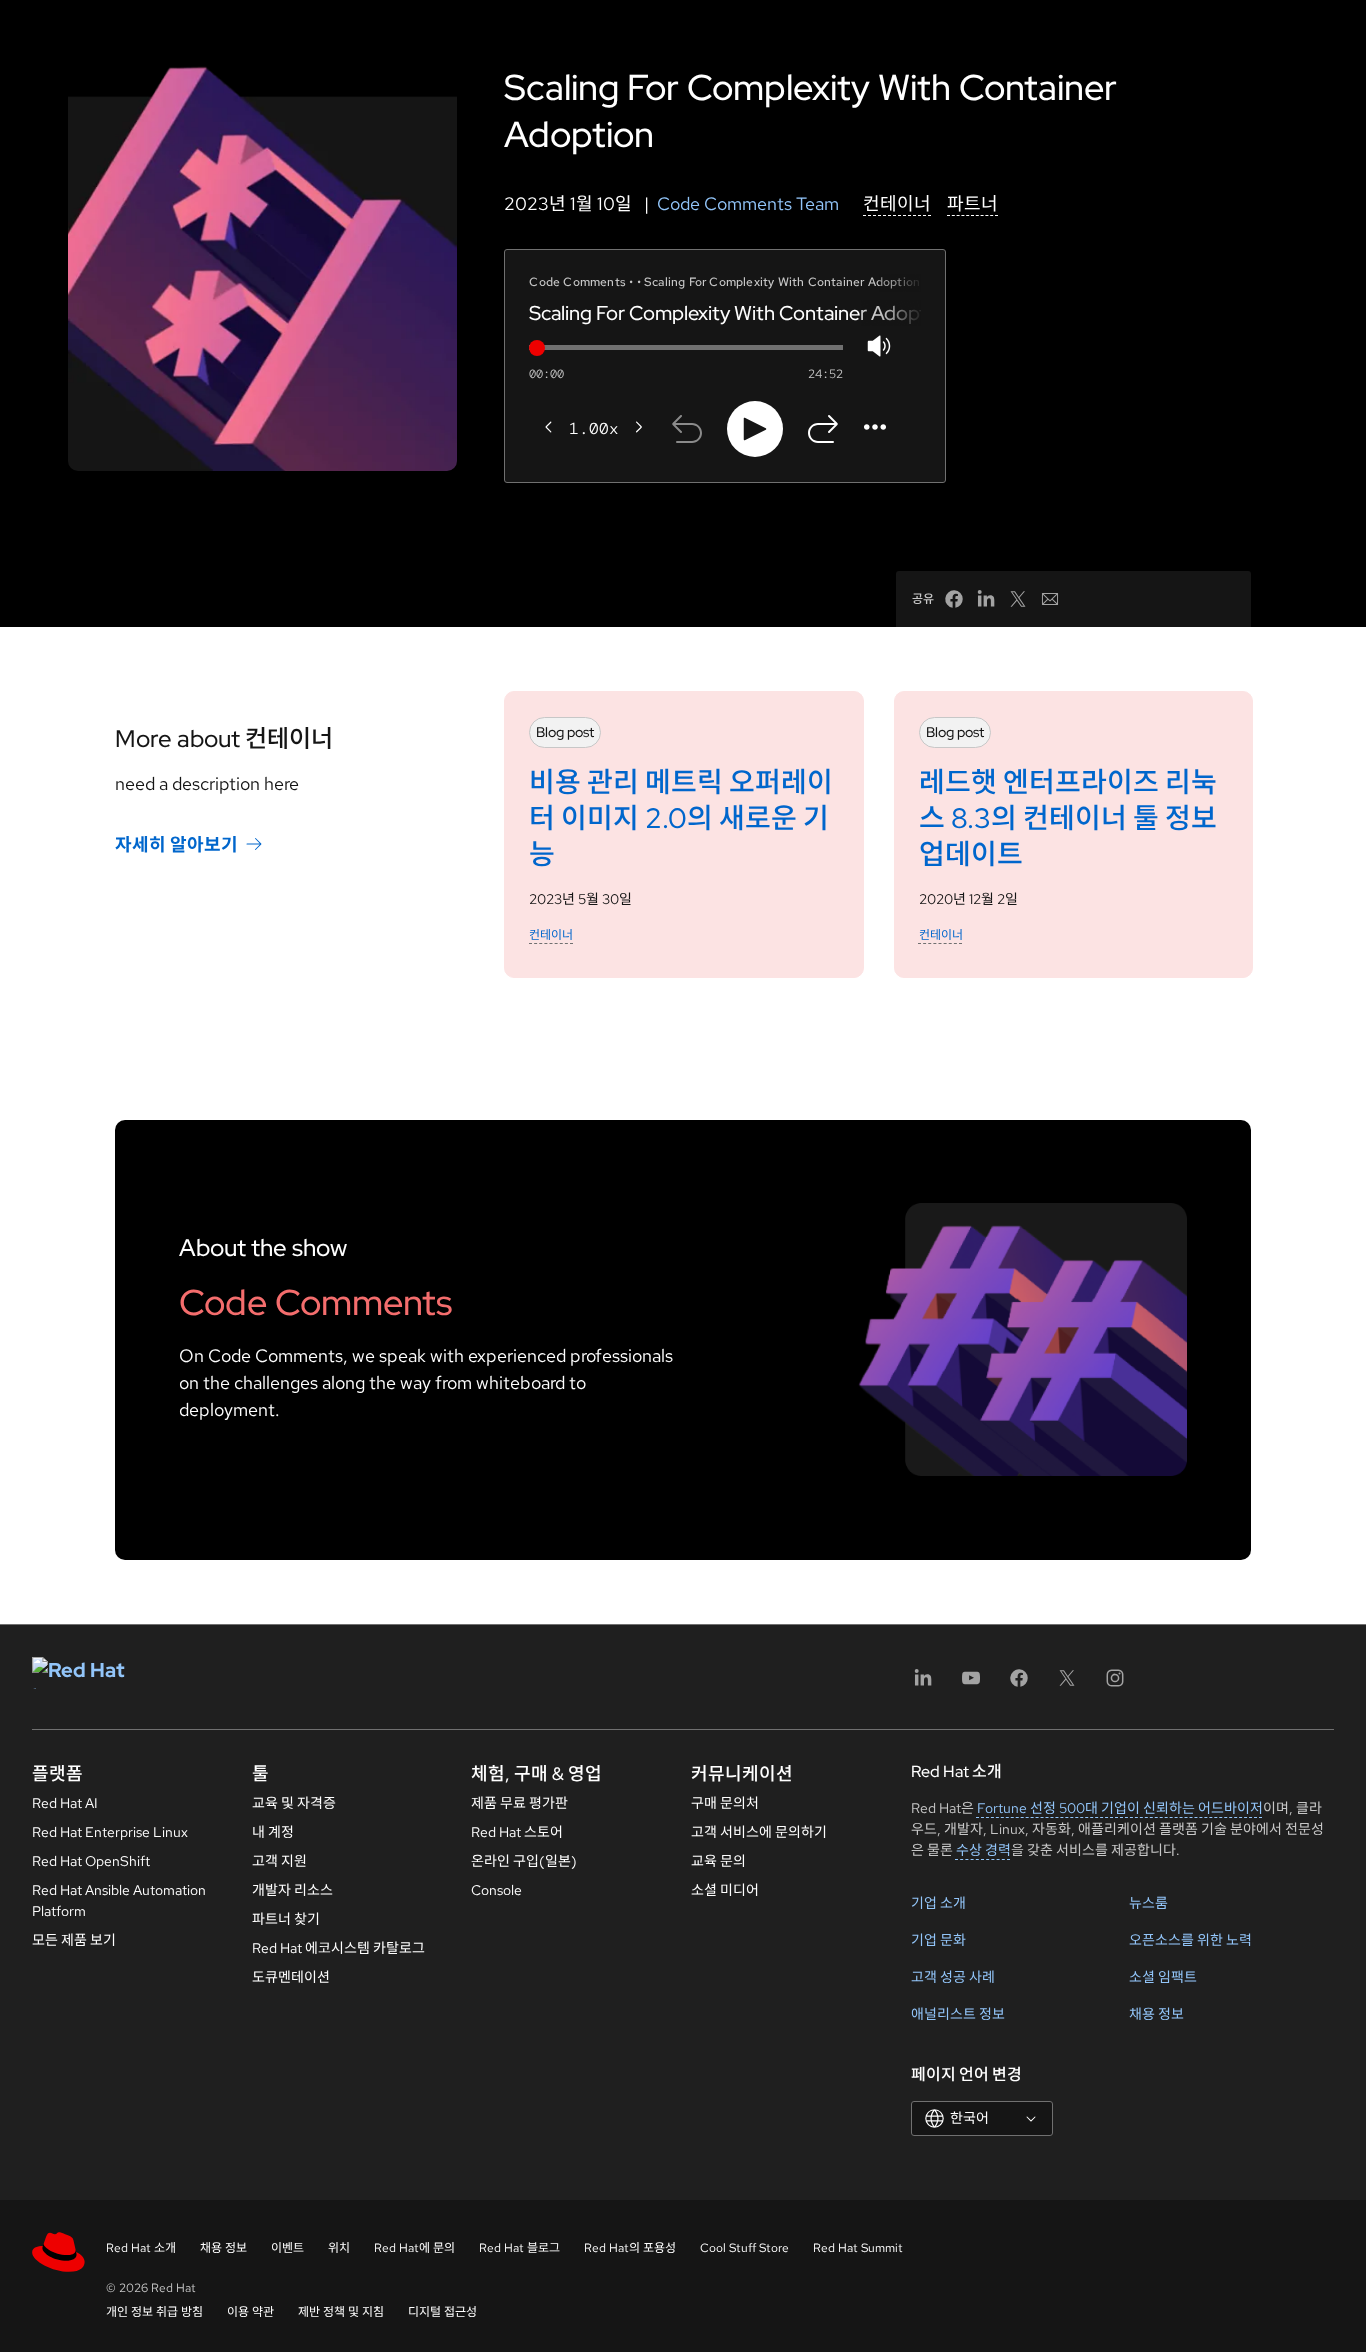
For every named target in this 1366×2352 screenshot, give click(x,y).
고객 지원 (279, 1861)
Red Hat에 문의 (414, 2248)
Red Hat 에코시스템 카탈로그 (338, 1948)
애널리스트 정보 (958, 2014)
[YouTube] (971, 1684)
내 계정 (273, 1832)
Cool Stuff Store (744, 2248)
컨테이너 (897, 203)
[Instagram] (1115, 1684)
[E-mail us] (1050, 599)
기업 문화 (938, 1940)
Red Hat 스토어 (517, 1832)
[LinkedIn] (923, 1684)
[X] (1067, 1684)
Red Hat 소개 (141, 2248)
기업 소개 (938, 1903)
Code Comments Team (748, 203)
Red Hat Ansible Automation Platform (119, 1900)
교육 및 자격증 (294, 1803)
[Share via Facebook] (954, 599)
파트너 (972, 203)
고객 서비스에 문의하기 (759, 1832)
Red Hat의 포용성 (630, 2248)
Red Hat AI (65, 1803)
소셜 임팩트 (1163, 1977)
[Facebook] (1019, 1684)
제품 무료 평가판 (519, 1803)
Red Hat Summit (858, 2248)
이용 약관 (250, 2312)
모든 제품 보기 (74, 1940)
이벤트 (287, 2248)
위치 (339, 2248)
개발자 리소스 (292, 1890)
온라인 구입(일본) (524, 1861)
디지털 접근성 (442, 2312)
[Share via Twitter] (1018, 599)
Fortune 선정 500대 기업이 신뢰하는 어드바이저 (1120, 1808)
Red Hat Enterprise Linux (110, 1832)
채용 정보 (1156, 2014)
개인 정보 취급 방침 (154, 2312)
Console (496, 1890)
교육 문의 (718, 1861)
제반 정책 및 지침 (341, 2312)
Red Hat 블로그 (519, 2248)
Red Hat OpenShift (91, 1861)
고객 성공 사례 (953, 1977)
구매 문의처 (725, 1803)
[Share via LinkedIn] (986, 599)
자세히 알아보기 (176, 844)
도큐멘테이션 (291, 1977)
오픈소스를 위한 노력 (1190, 1940)
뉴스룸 (1148, 1903)
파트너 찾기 (286, 1919)
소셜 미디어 (725, 1890)
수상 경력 (983, 1850)
